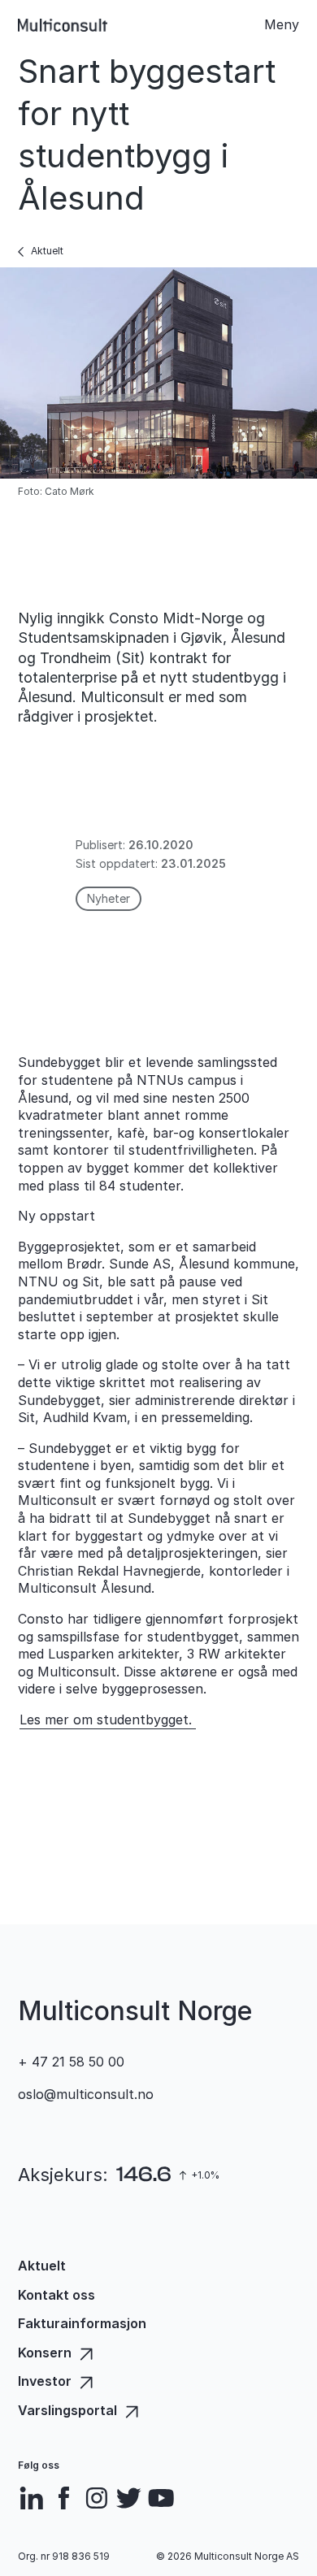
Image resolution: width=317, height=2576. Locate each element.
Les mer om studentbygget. (108, 1720)
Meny (282, 24)
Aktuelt (47, 251)
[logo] (63, 25)
